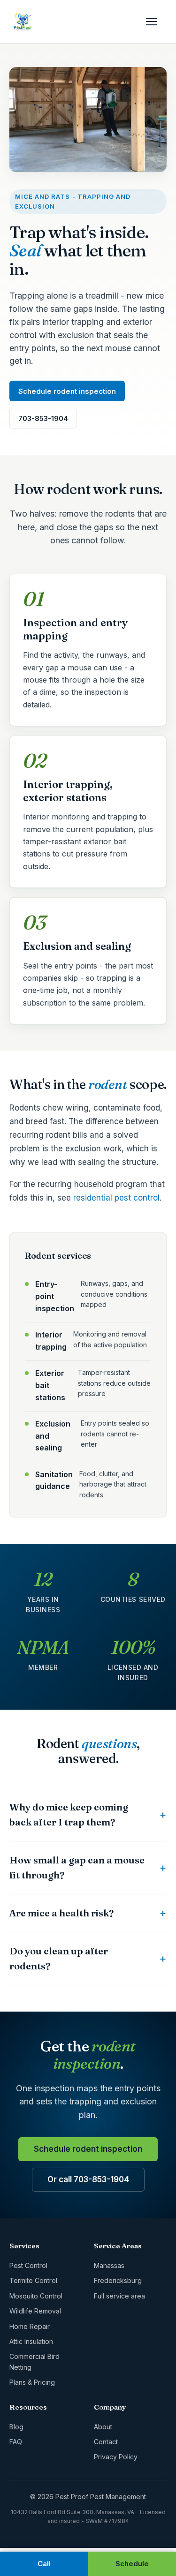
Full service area (119, 2296)
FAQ (16, 2442)
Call (44, 2564)
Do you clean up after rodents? (59, 1958)
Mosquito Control (36, 2296)
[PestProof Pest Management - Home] (23, 22)
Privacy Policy (116, 2457)
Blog (16, 2427)
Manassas (109, 2265)
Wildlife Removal (35, 2311)
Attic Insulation (31, 2341)
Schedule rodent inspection (67, 391)
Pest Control (28, 2265)
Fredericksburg (118, 2280)
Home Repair (30, 2326)
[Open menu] (156, 22)
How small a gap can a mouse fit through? (77, 1867)
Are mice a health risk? (61, 1913)
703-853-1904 (43, 418)
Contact (106, 2442)
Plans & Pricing (32, 2382)
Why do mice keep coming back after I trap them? (69, 1814)
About (103, 2427)
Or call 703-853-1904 (88, 2179)
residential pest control (116, 1198)
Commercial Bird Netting (34, 2362)
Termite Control (33, 2280)
